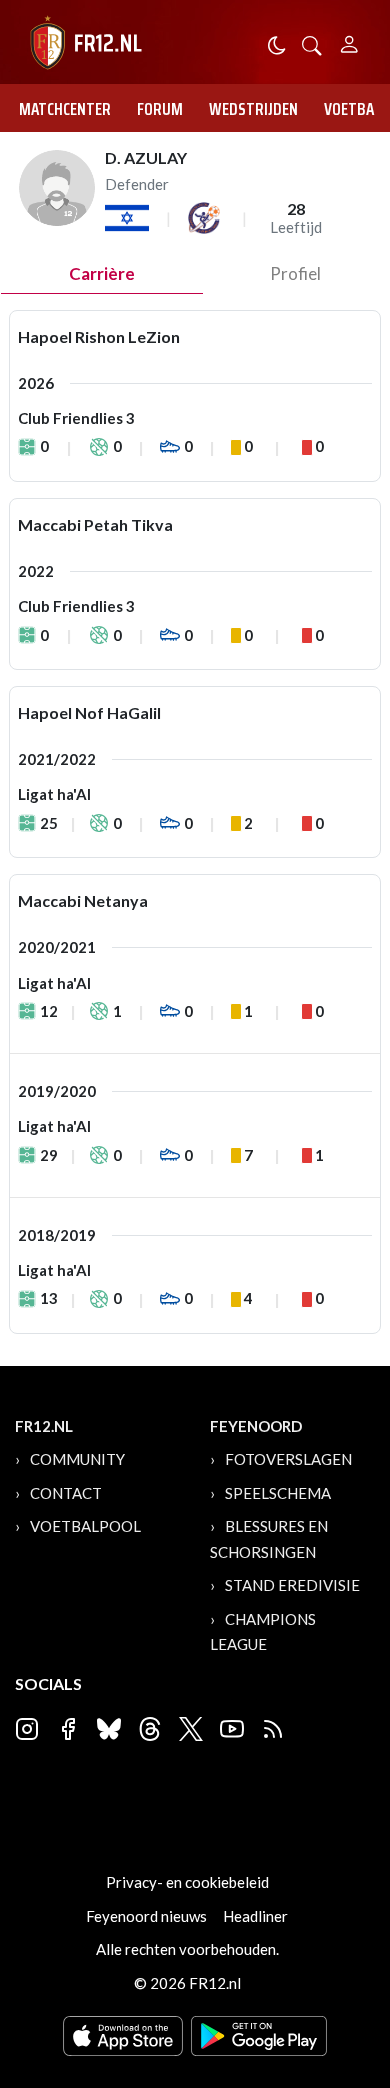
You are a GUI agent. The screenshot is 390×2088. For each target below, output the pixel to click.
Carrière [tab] (102, 273)
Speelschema (278, 1493)
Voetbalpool (85, 1526)
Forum (160, 109)
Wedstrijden (253, 109)
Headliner (255, 1916)
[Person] (349, 41)
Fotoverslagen (288, 1459)
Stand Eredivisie (292, 1585)
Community (77, 1459)
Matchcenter (65, 109)
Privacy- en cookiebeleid (187, 1882)
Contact (66, 1493)
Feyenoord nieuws (146, 1916)
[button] (312, 43)
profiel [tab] (295, 273)
